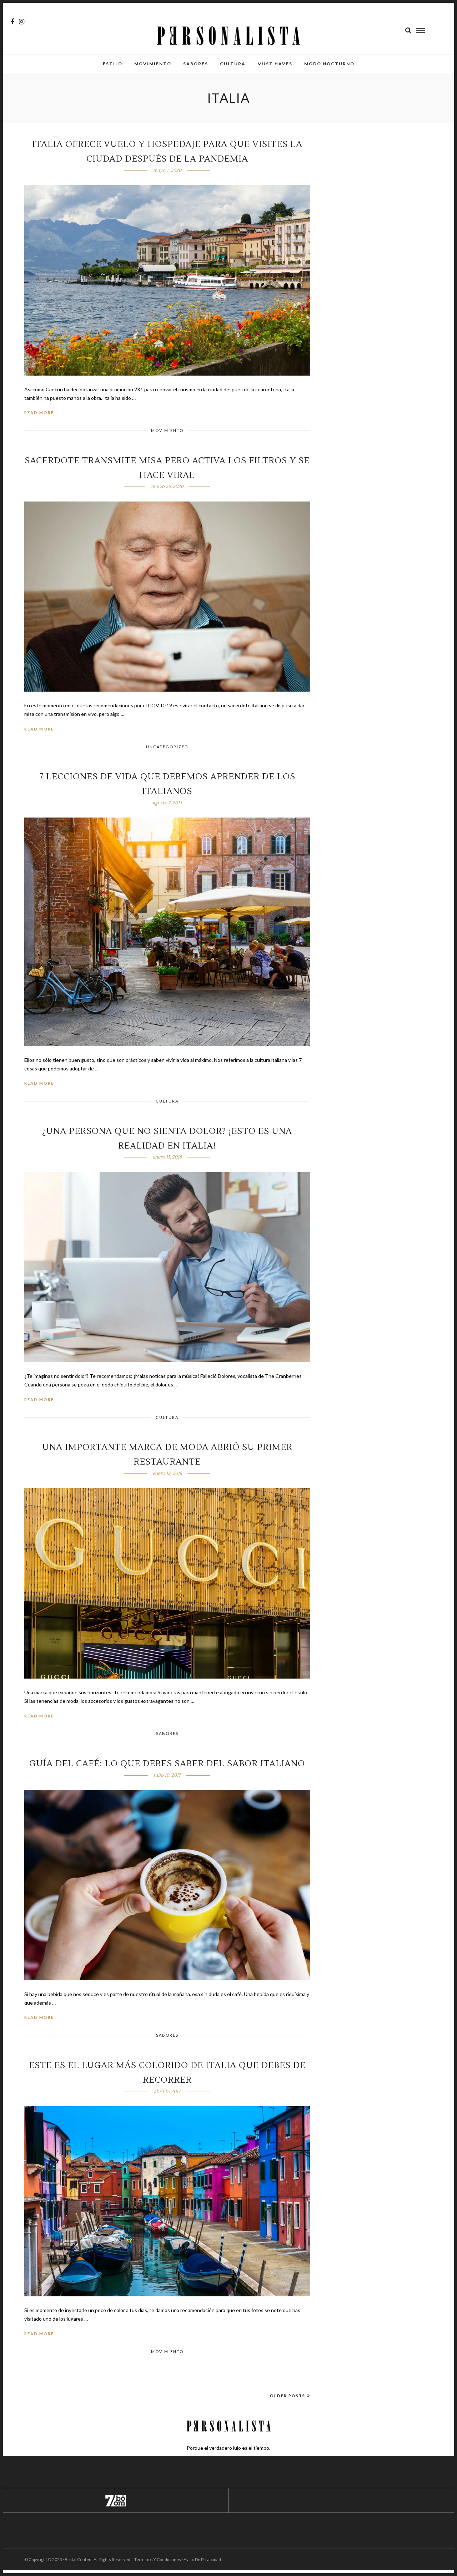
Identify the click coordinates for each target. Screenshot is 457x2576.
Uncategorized (167, 747)
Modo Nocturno (329, 64)
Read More (39, 413)
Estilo (113, 64)
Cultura (233, 64)
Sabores (196, 64)
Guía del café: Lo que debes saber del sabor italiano (167, 1764)
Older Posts (288, 2396)
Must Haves (275, 64)
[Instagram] (22, 22)
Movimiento (153, 64)
